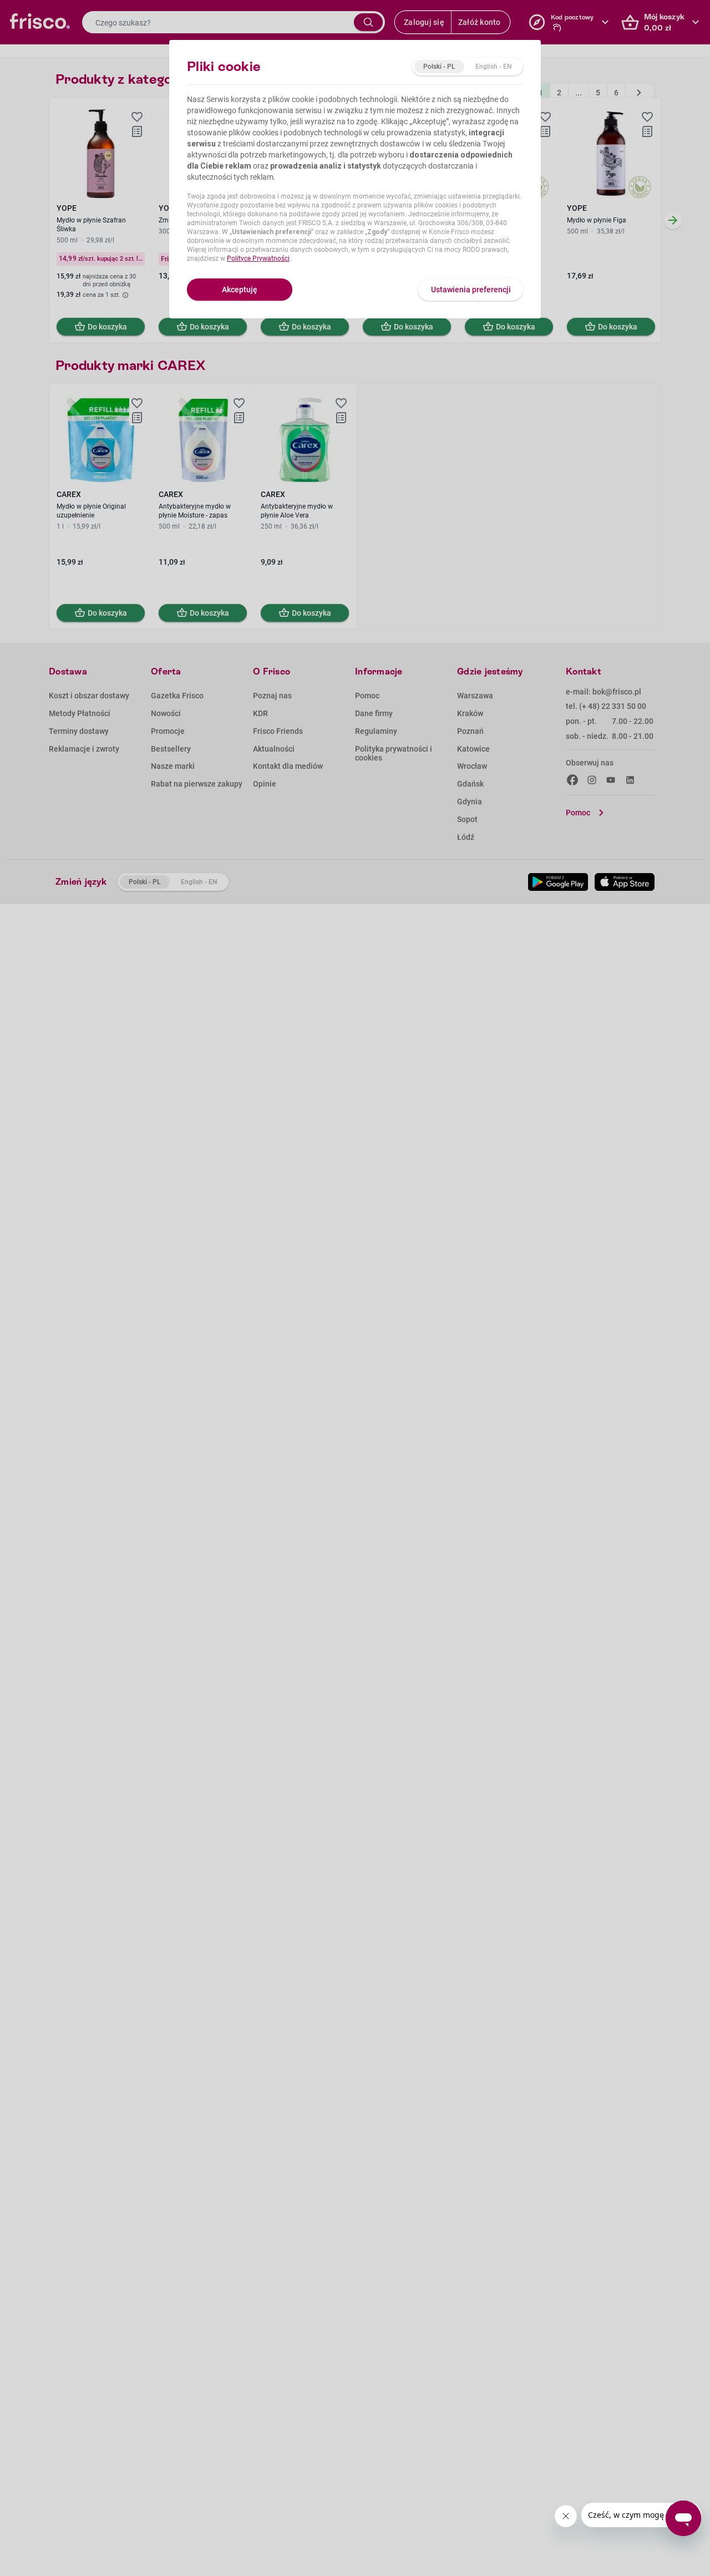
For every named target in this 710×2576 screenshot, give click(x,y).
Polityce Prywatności (258, 258)
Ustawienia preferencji (471, 290)
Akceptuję (240, 290)
